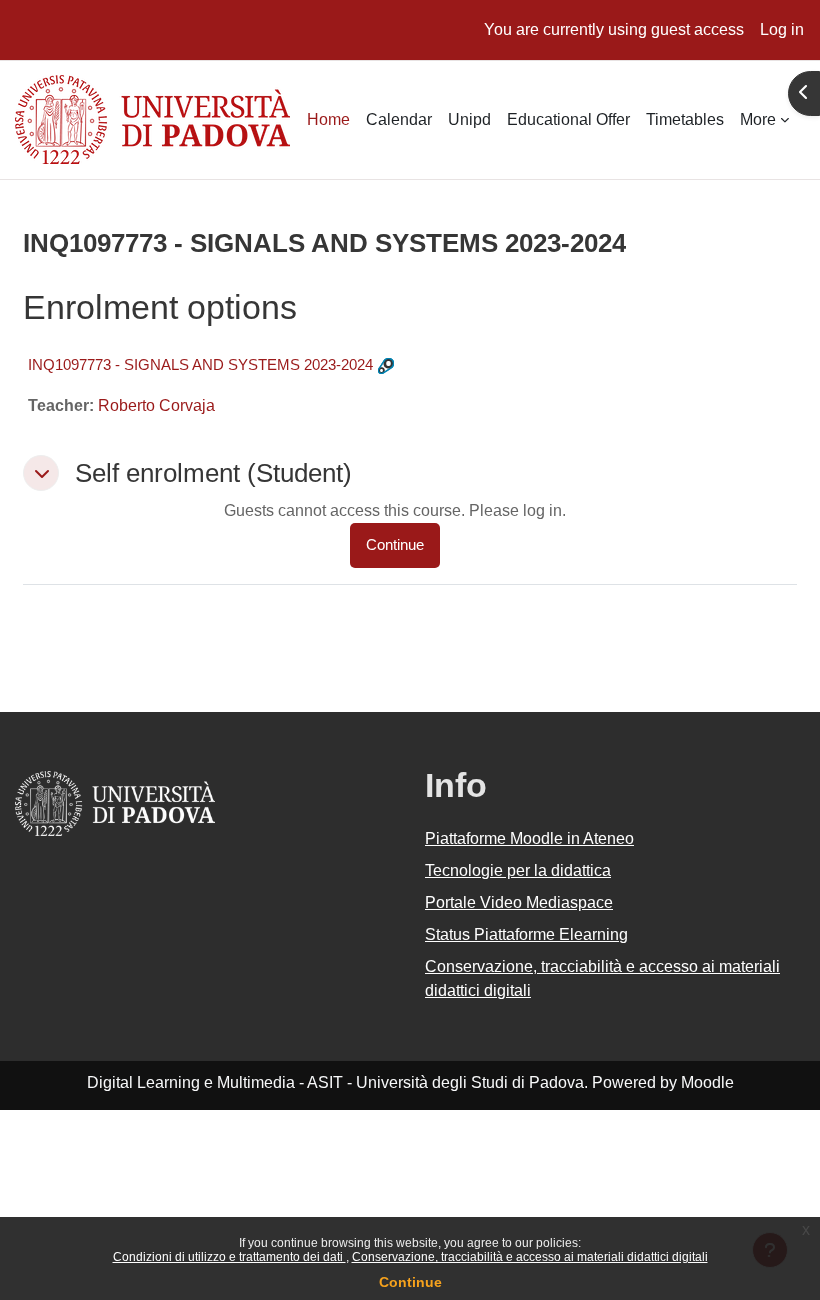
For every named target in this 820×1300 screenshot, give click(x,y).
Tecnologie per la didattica (518, 870)
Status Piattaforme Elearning (526, 934)
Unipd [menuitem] (469, 119)
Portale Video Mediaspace (519, 902)
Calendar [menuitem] (399, 119)
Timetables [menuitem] (685, 119)
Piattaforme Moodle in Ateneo (529, 838)
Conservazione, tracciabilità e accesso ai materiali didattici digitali (530, 1257)
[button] (41, 473)
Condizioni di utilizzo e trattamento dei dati (229, 1257)
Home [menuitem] (328, 119)
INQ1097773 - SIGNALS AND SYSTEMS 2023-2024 (200, 364)
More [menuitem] (758, 119)
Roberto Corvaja (156, 405)
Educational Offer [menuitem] (568, 119)
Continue (410, 1282)
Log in (782, 29)
